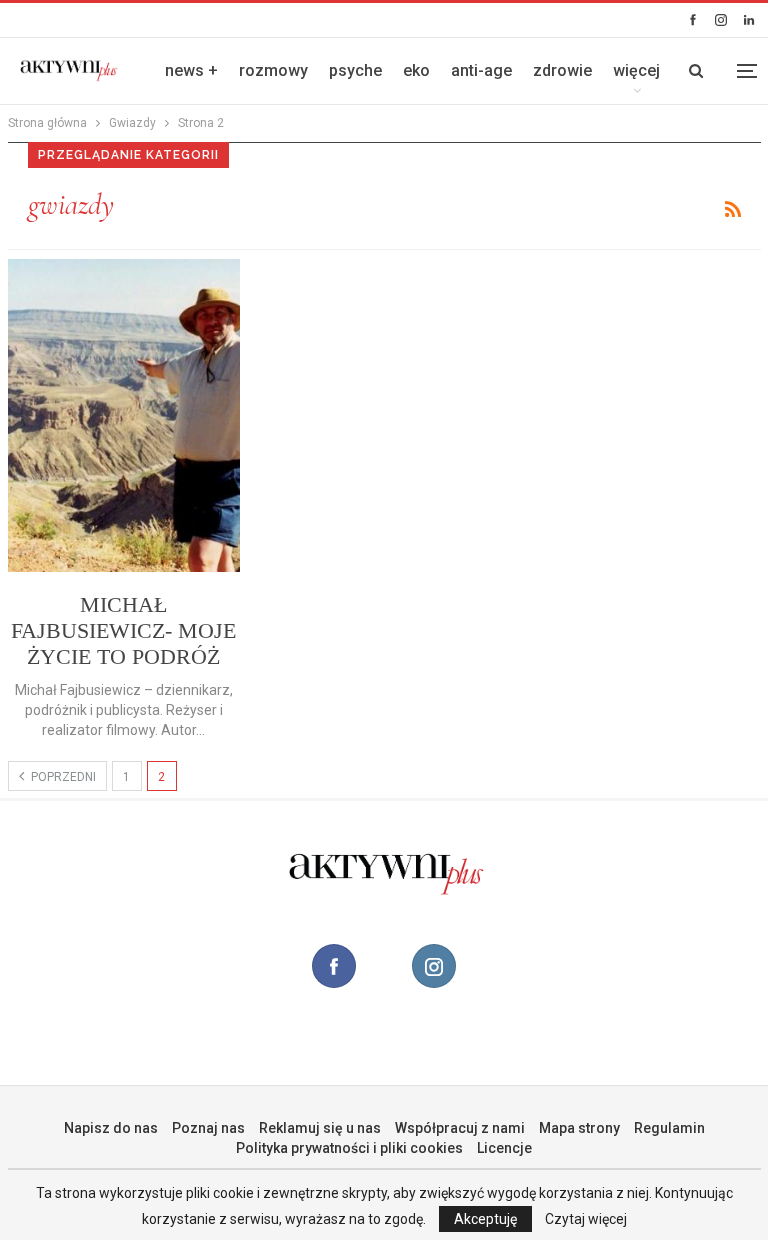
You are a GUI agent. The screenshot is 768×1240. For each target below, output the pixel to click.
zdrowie (562, 70)
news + (191, 70)
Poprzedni (62, 777)
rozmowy (273, 70)
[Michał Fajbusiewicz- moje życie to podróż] (124, 415)
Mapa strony (579, 1128)
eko (416, 70)
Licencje (504, 1148)
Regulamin (669, 1128)
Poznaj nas (208, 1128)
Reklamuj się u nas (320, 1128)
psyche (355, 70)
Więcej (636, 70)
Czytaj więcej (586, 1219)
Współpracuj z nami (460, 1128)
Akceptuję (485, 1219)
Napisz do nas (111, 1128)
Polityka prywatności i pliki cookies (349, 1148)
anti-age (481, 70)
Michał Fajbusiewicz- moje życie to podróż (123, 630)
